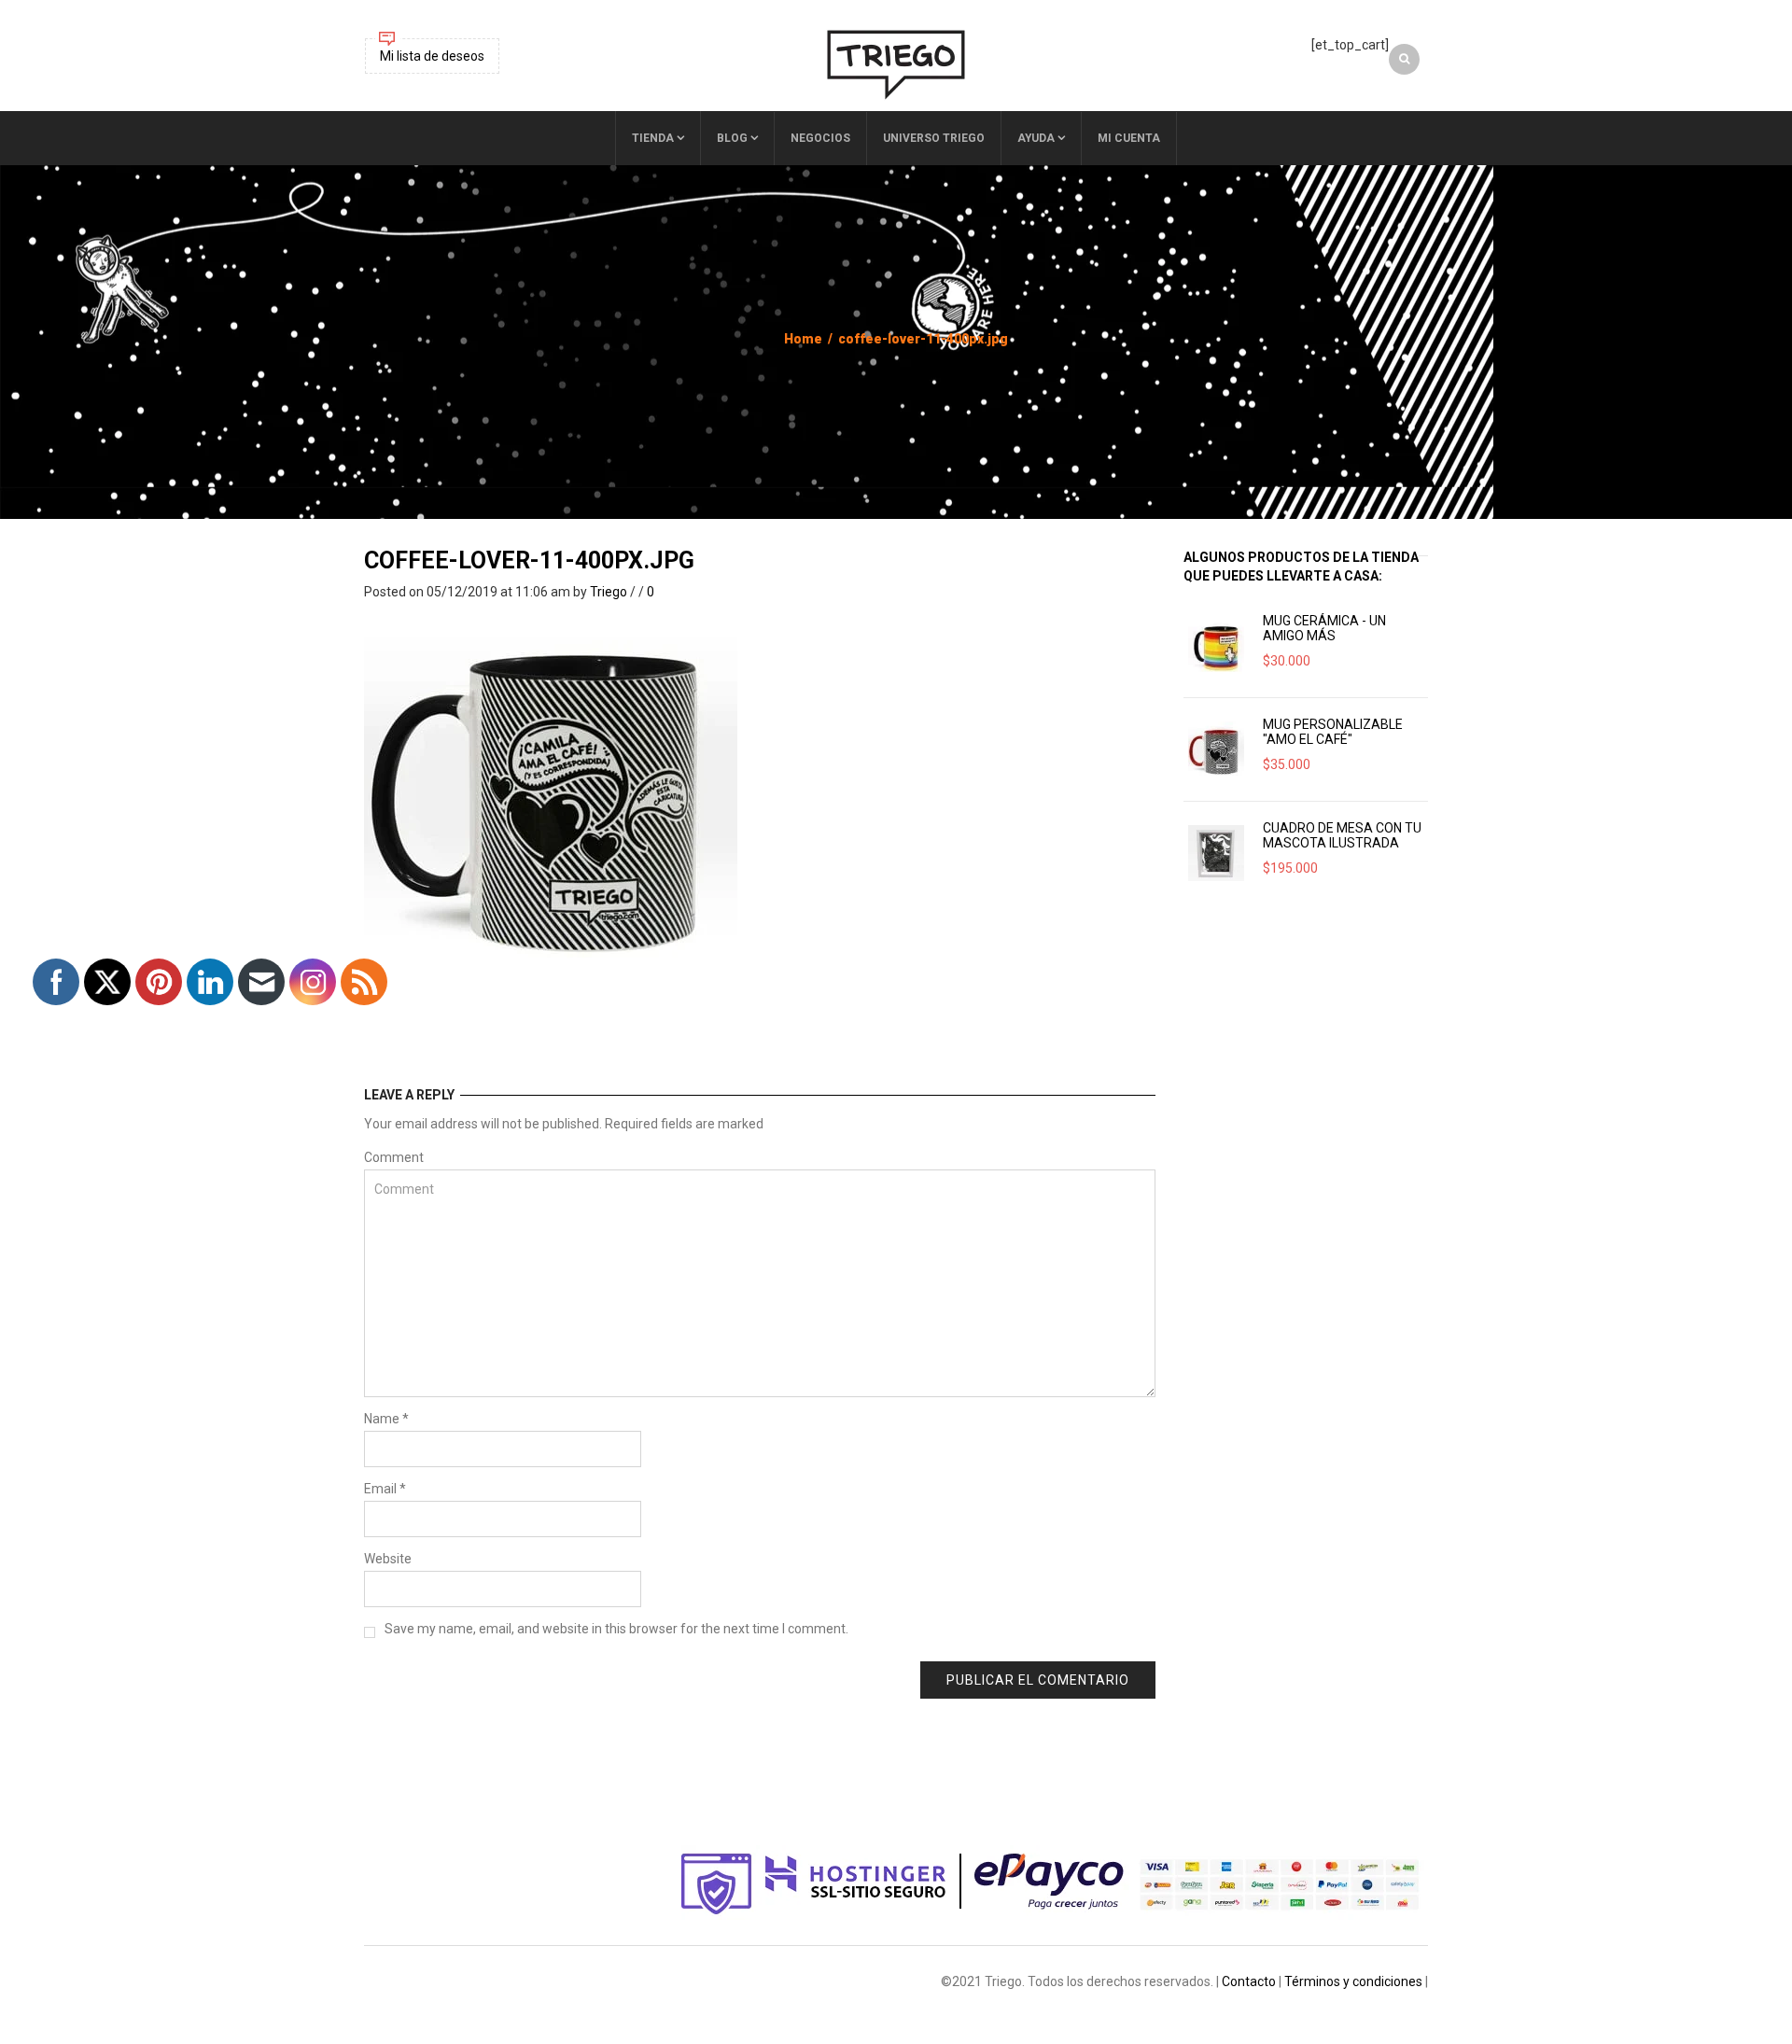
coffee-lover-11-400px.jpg (529, 560)
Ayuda (1036, 138)
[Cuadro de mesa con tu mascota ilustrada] (1216, 853)
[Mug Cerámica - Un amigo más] (1216, 646)
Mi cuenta (1129, 138)
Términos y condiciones (1353, 1981)
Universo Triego (934, 138)
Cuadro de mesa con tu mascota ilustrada (1342, 835)
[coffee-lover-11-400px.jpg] (551, 785)
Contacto (1249, 1981)
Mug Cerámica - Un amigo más (1324, 628)
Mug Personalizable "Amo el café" (1333, 732)
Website (388, 1559)
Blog (732, 138)
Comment (394, 1157)
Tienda (653, 138)
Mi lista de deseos (432, 56)
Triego (609, 592)
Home (803, 339)
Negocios (820, 138)
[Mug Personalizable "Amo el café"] (1216, 749)
